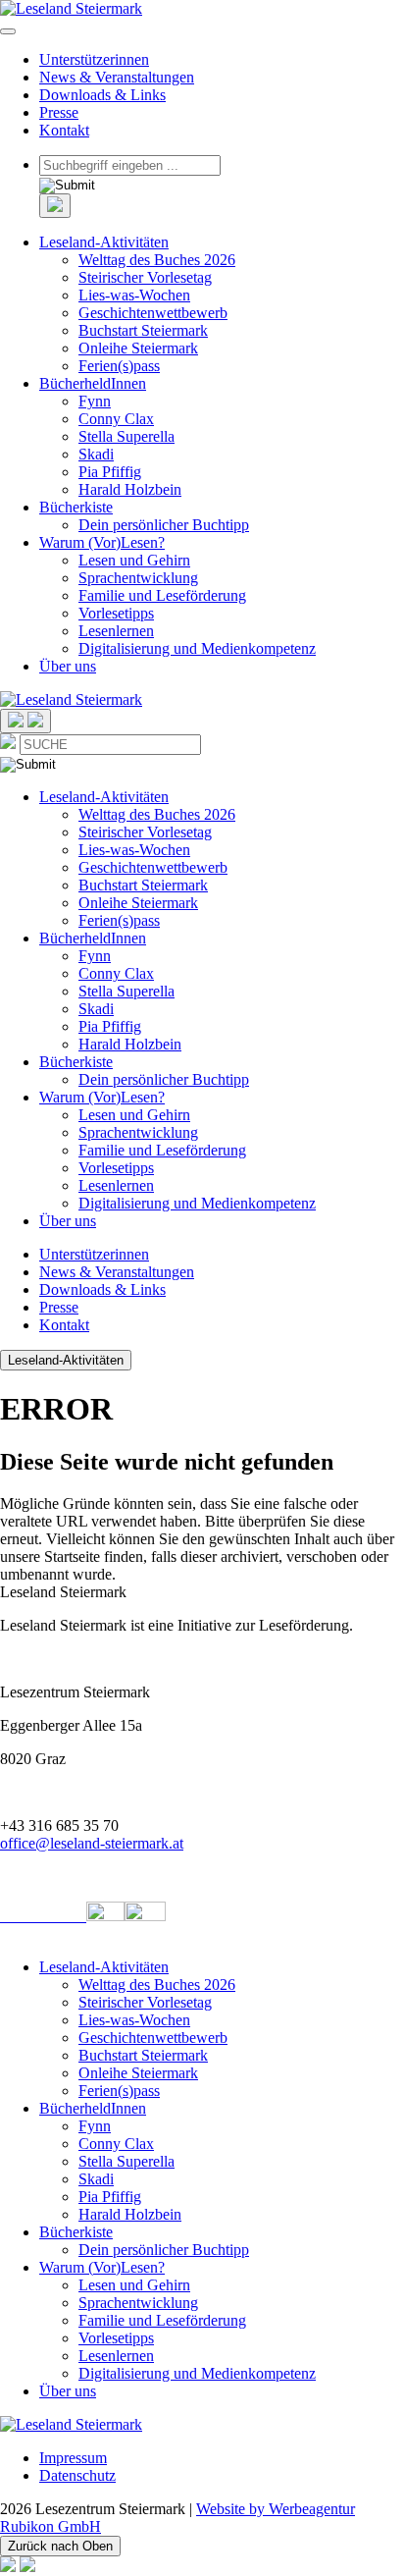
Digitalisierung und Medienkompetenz (197, 648)
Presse (59, 112)
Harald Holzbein (130, 489)
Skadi (96, 454)
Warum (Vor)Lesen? (102, 542)
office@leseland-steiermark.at (92, 1843)
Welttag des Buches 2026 (157, 260)
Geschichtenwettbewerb (153, 313)
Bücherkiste (76, 507)
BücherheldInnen (93, 383)
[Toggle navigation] (8, 31)
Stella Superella (126, 436)
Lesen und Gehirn (134, 560)
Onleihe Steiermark (138, 348)
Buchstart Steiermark (143, 330)
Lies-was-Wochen (134, 295)
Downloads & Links (102, 95)
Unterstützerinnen (94, 59)
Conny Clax (116, 419)
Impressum (73, 2458)
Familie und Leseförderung (162, 595)
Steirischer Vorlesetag (145, 277)
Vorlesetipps (116, 613)
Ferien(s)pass (119, 366)
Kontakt (64, 130)
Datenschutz (77, 2475)
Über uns (68, 666)
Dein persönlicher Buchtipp (164, 525)
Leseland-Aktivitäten (104, 242)
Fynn (95, 401)
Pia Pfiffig (110, 472)
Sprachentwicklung (138, 578)
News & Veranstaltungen (117, 77)
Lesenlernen (116, 631)
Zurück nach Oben (60, 2546)
